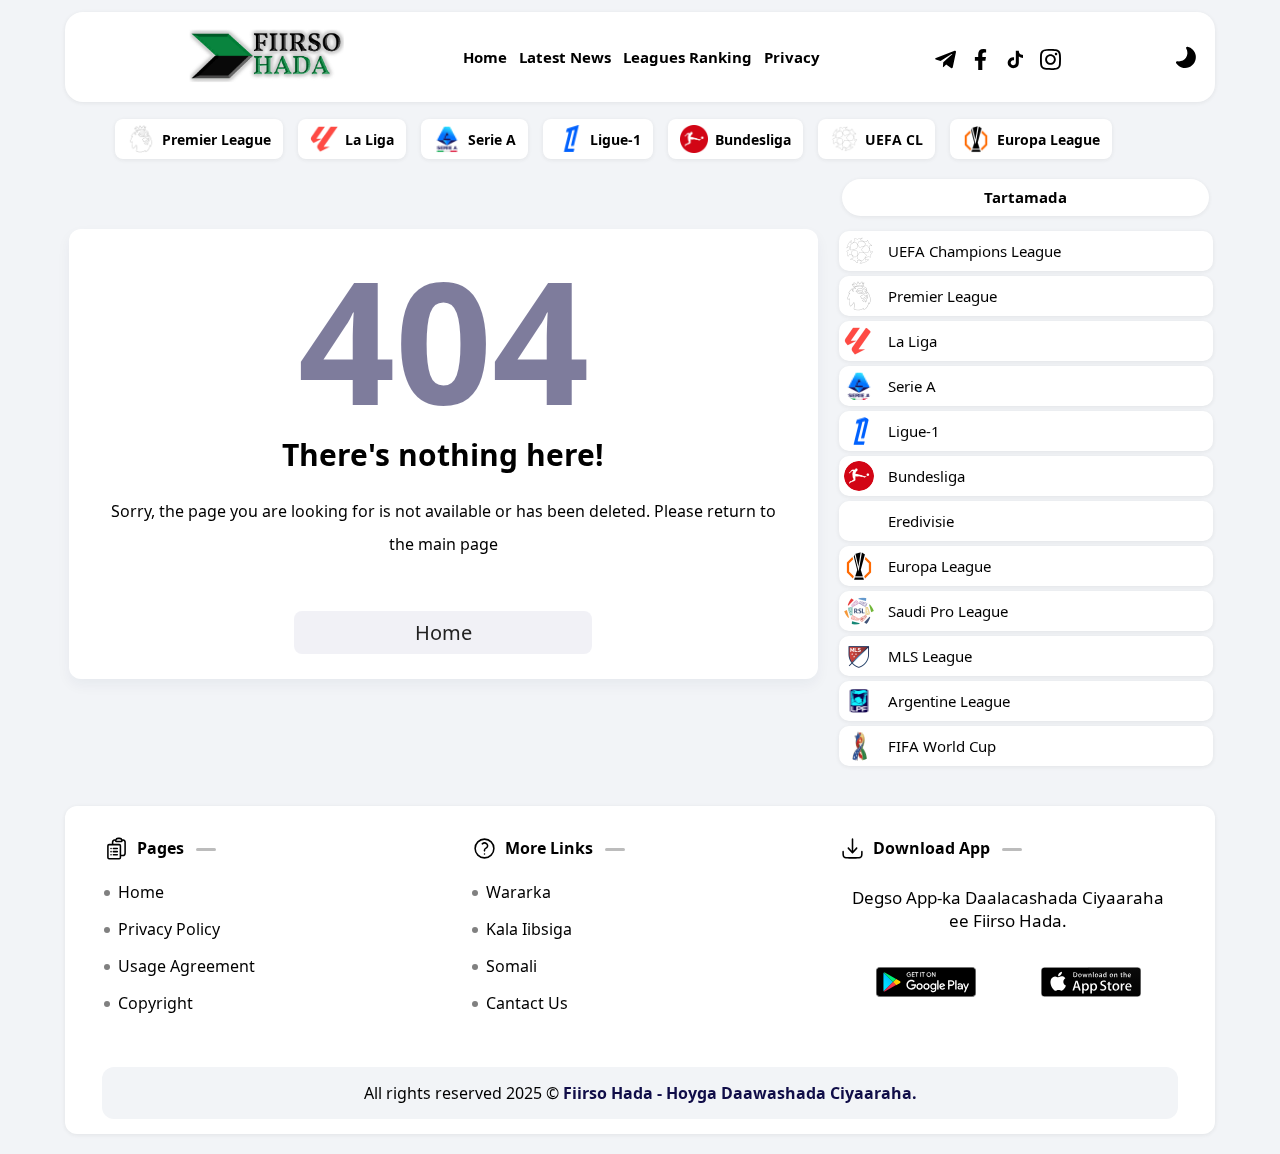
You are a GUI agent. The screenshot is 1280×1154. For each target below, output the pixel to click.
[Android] (926, 982)
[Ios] (1091, 982)
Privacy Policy (169, 929)
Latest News (565, 57)
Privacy (792, 57)
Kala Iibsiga (529, 929)
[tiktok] (1015, 69)
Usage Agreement (186, 966)
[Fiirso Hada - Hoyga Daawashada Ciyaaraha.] (268, 57)
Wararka (518, 892)
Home (485, 57)
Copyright (155, 1003)
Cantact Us (527, 1003)
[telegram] (945, 69)
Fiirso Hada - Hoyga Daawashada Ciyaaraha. (740, 1093)
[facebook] (980, 69)
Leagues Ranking (687, 57)
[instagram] (1050, 69)
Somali (511, 966)
